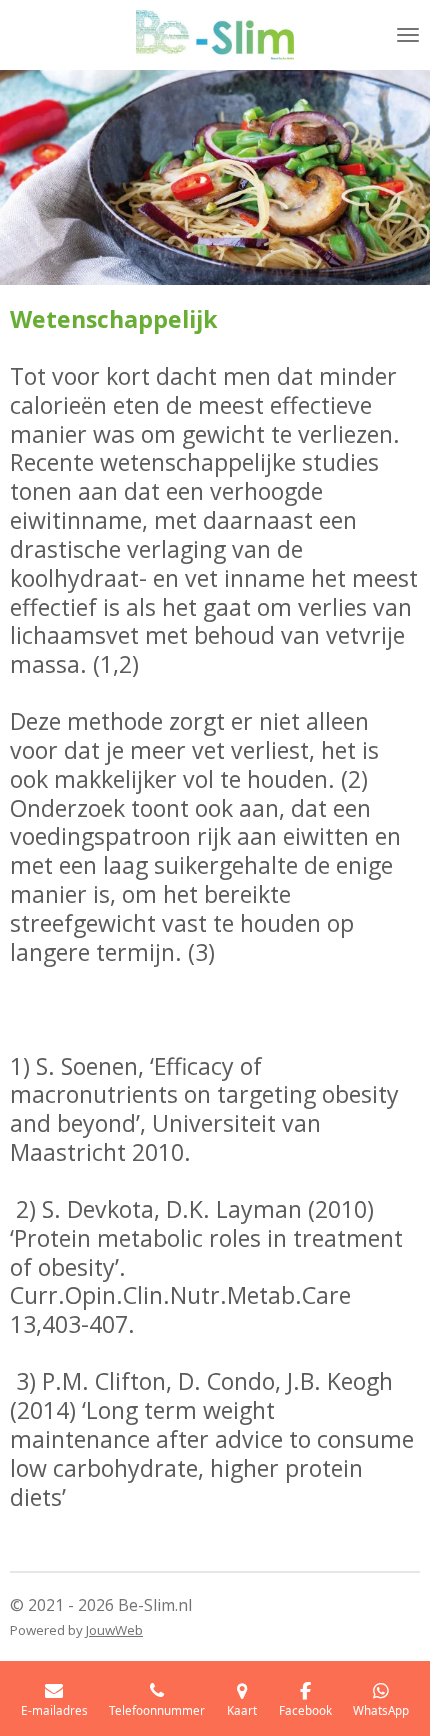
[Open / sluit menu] (408, 35)
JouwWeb (114, 1630)
